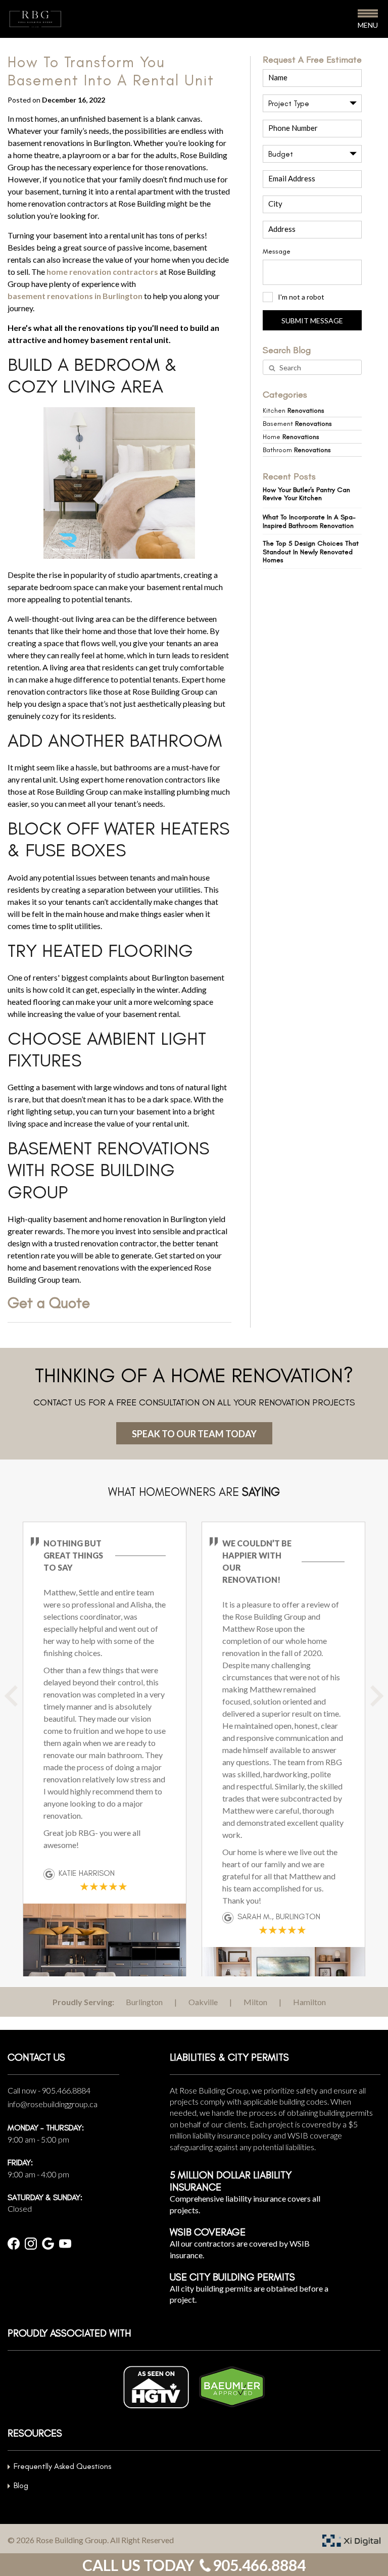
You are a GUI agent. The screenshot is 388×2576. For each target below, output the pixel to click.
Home (291, 437)
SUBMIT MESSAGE (312, 321)
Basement (297, 424)
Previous (23, 1704)
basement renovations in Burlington (75, 296)
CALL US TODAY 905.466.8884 (194, 2565)
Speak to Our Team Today (194, 1434)
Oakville (203, 2002)
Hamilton (309, 2002)
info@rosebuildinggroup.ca (53, 2104)
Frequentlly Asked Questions (62, 2466)
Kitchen (294, 410)
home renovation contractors (102, 272)
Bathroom (297, 450)
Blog (21, 2485)
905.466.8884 (66, 2090)
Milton (255, 2002)
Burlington (144, 2002)
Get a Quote (49, 1303)
